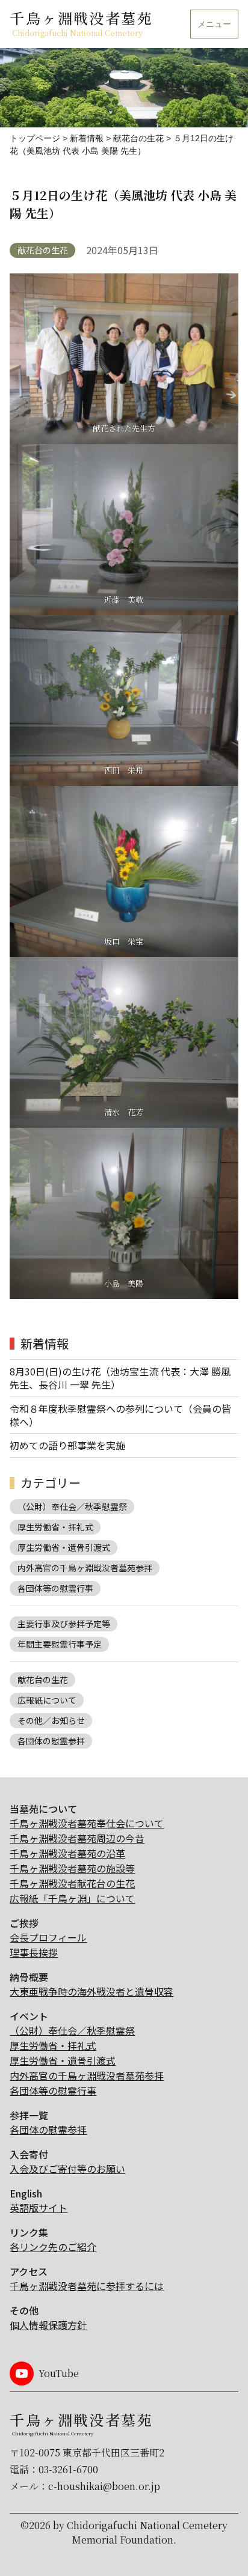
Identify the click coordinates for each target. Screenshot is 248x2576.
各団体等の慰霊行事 (55, 1588)
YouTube (59, 2373)
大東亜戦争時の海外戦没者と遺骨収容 (91, 1991)
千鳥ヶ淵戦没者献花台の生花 (72, 1883)
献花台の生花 (43, 250)
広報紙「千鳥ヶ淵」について (72, 1898)
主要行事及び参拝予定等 (64, 1624)
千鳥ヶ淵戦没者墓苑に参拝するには (87, 2286)
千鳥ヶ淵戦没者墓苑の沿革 (67, 1853)
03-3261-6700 (68, 2469)
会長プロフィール (48, 1937)
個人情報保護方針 (48, 2325)
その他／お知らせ (51, 1720)
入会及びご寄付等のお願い (67, 2169)
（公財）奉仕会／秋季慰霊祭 (72, 1506)
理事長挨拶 (34, 1952)
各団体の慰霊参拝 (51, 1741)
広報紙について (47, 1700)
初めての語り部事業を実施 (67, 1445)
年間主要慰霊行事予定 (60, 1644)
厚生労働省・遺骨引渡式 (64, 1547)
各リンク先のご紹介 (53, 2247)
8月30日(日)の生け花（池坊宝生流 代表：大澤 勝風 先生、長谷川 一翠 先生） (120, 1378)
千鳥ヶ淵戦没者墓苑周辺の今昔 (77, 1838)
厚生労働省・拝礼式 (55, 1527)
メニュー (214, 24)
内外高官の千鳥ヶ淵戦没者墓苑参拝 (85, 1568)
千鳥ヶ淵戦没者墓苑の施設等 (72, 1868)
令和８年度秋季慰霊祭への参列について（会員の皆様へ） (120, 1415)
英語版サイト (39, 2208)
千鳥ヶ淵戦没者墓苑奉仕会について (87, 1823)
